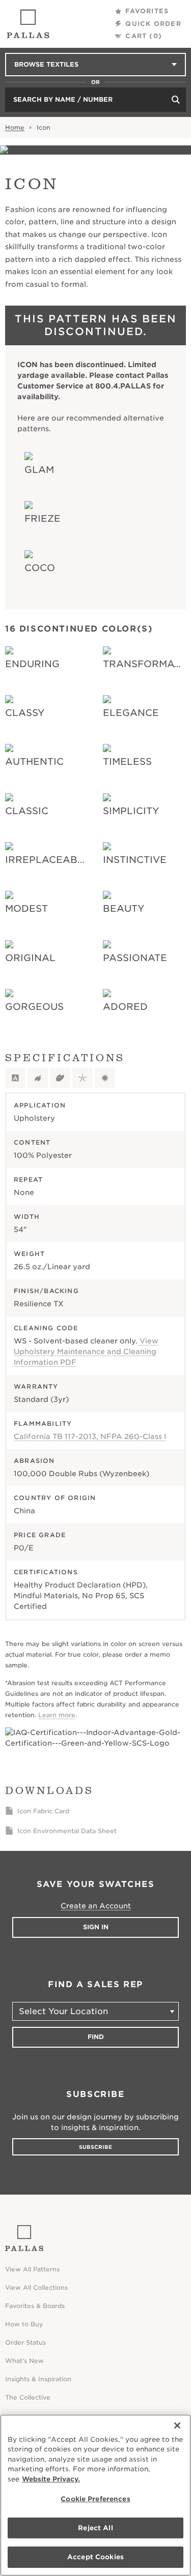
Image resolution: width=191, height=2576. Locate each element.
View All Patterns (32, 2269)
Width (27, 1217)
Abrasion (34, 1461)
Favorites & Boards (35, 2306)
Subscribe (95, 2147)
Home (15, 127)
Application (40, 1105)
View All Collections (36, 2287)
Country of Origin (55, 1498)
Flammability (43, 1424)
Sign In (96, 1927)
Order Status (25, 2342)
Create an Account (96, 1906)
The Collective (28, 2397)
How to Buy (24, 2324)
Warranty (36, 1386)
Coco (40, 568)
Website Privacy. (51, 2479)
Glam (39, 470)
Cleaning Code (46, 1328)
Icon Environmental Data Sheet (67, 1831)
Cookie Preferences (95, 2499)
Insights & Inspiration (38, 2379)
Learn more (57, 1715)
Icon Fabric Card (43, 1811)
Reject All (95, 2528)
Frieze (43, 518)
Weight (29, 1254)
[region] (95, 2495)
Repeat (28, 1179)
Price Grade (40, 1535)
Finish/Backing (46, 1291)
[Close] (177, 2425)
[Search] (176, 100)
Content (32, 1142)
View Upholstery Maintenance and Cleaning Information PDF (86, 1352)
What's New (24, 2361)
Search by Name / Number (63, 99)
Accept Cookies (95, 2557)
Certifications (46, 1572)
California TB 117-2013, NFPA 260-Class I (90, 1436)
